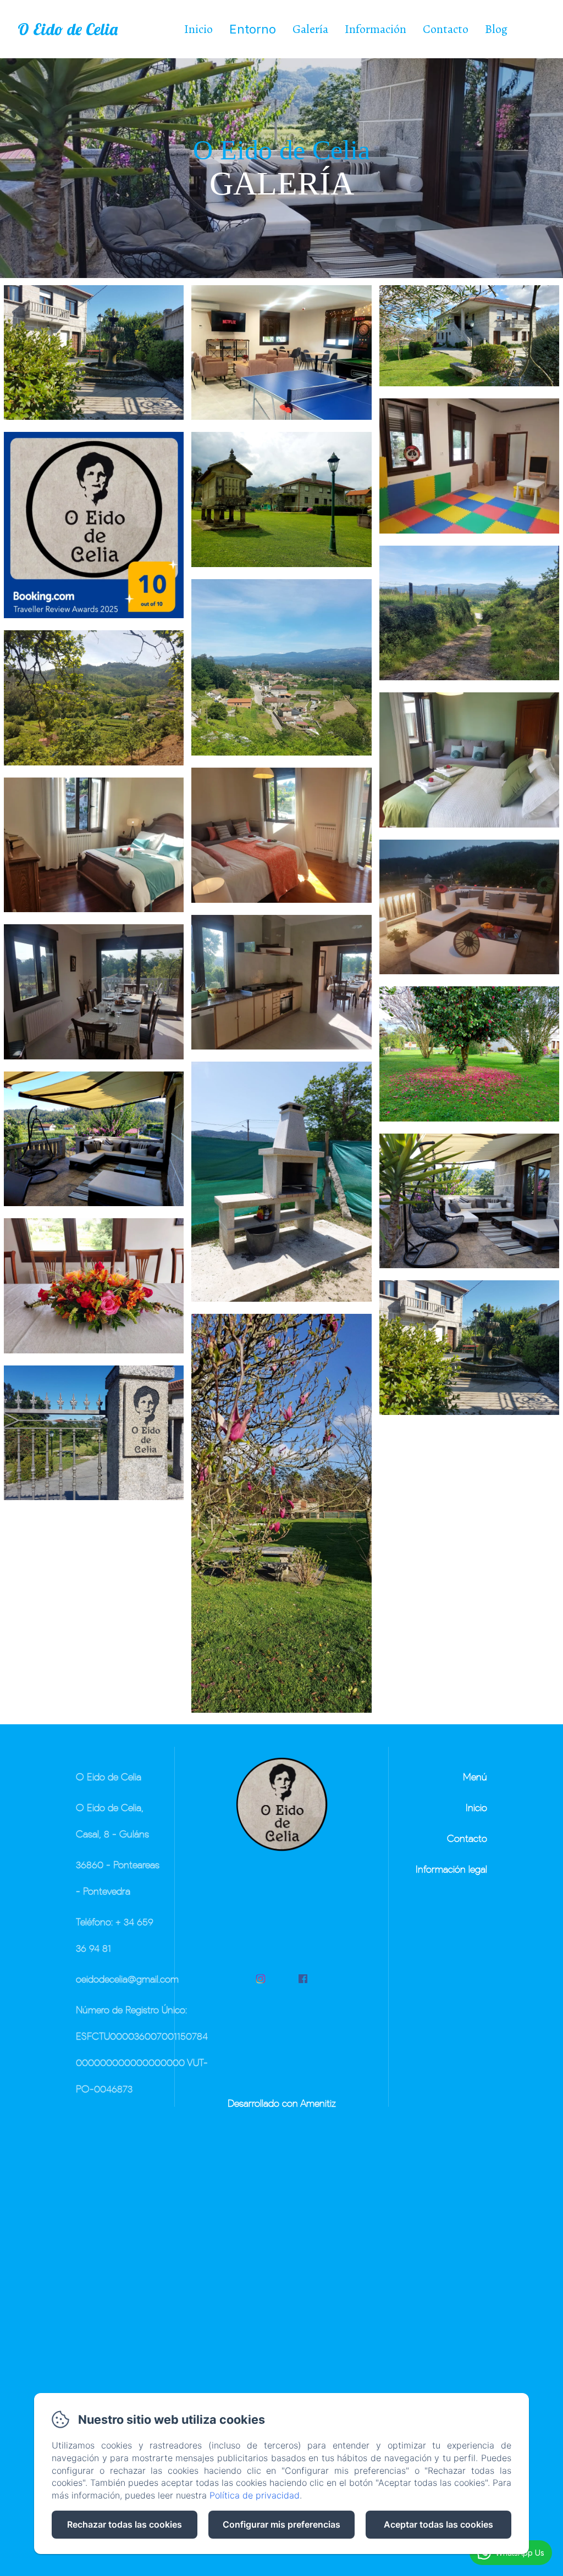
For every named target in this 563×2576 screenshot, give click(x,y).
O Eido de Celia (68, 29)
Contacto (446, 29)
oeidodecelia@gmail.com (127, 1979)
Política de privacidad (255, 2495)
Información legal (451, 1869)
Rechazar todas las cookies (125, 2524)
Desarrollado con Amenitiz (282, 2103)
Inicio (198, 29)
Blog (496, 29)
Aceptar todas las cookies (438, 2524)
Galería (310, 29)
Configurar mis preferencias (281, 2524)
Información (376, 29)
